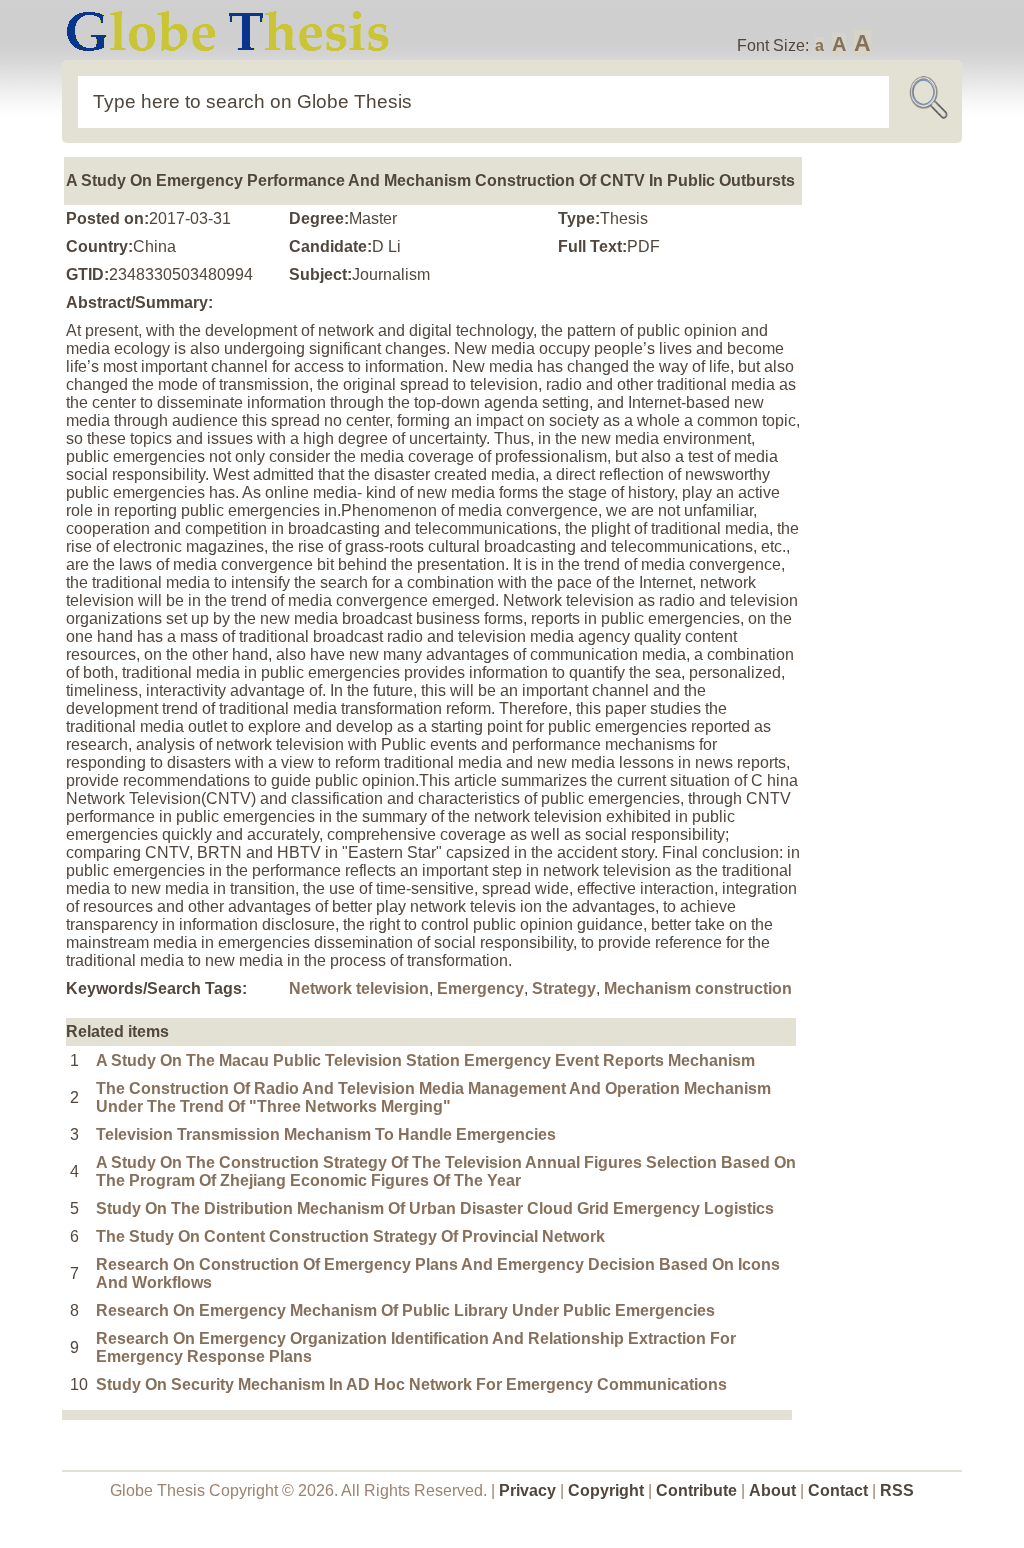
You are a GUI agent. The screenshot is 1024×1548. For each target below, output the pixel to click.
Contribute (696, 1490)
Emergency (480, 988)
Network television (359, 988)
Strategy (564, 988)
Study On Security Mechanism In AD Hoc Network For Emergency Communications (411, 1384)
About (772, 1490)
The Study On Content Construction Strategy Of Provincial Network (350, 1236)
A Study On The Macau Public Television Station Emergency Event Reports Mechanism (425, 1060)
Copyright (606, 1490)
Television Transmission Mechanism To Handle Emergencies (326, 1134)
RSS (897, 1490)
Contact (840, 1490)
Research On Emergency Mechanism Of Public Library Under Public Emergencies (405, 1310)
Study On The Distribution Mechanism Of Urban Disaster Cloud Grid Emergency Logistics (435, 1208)
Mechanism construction (698, 988)
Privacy (527, 1490)
